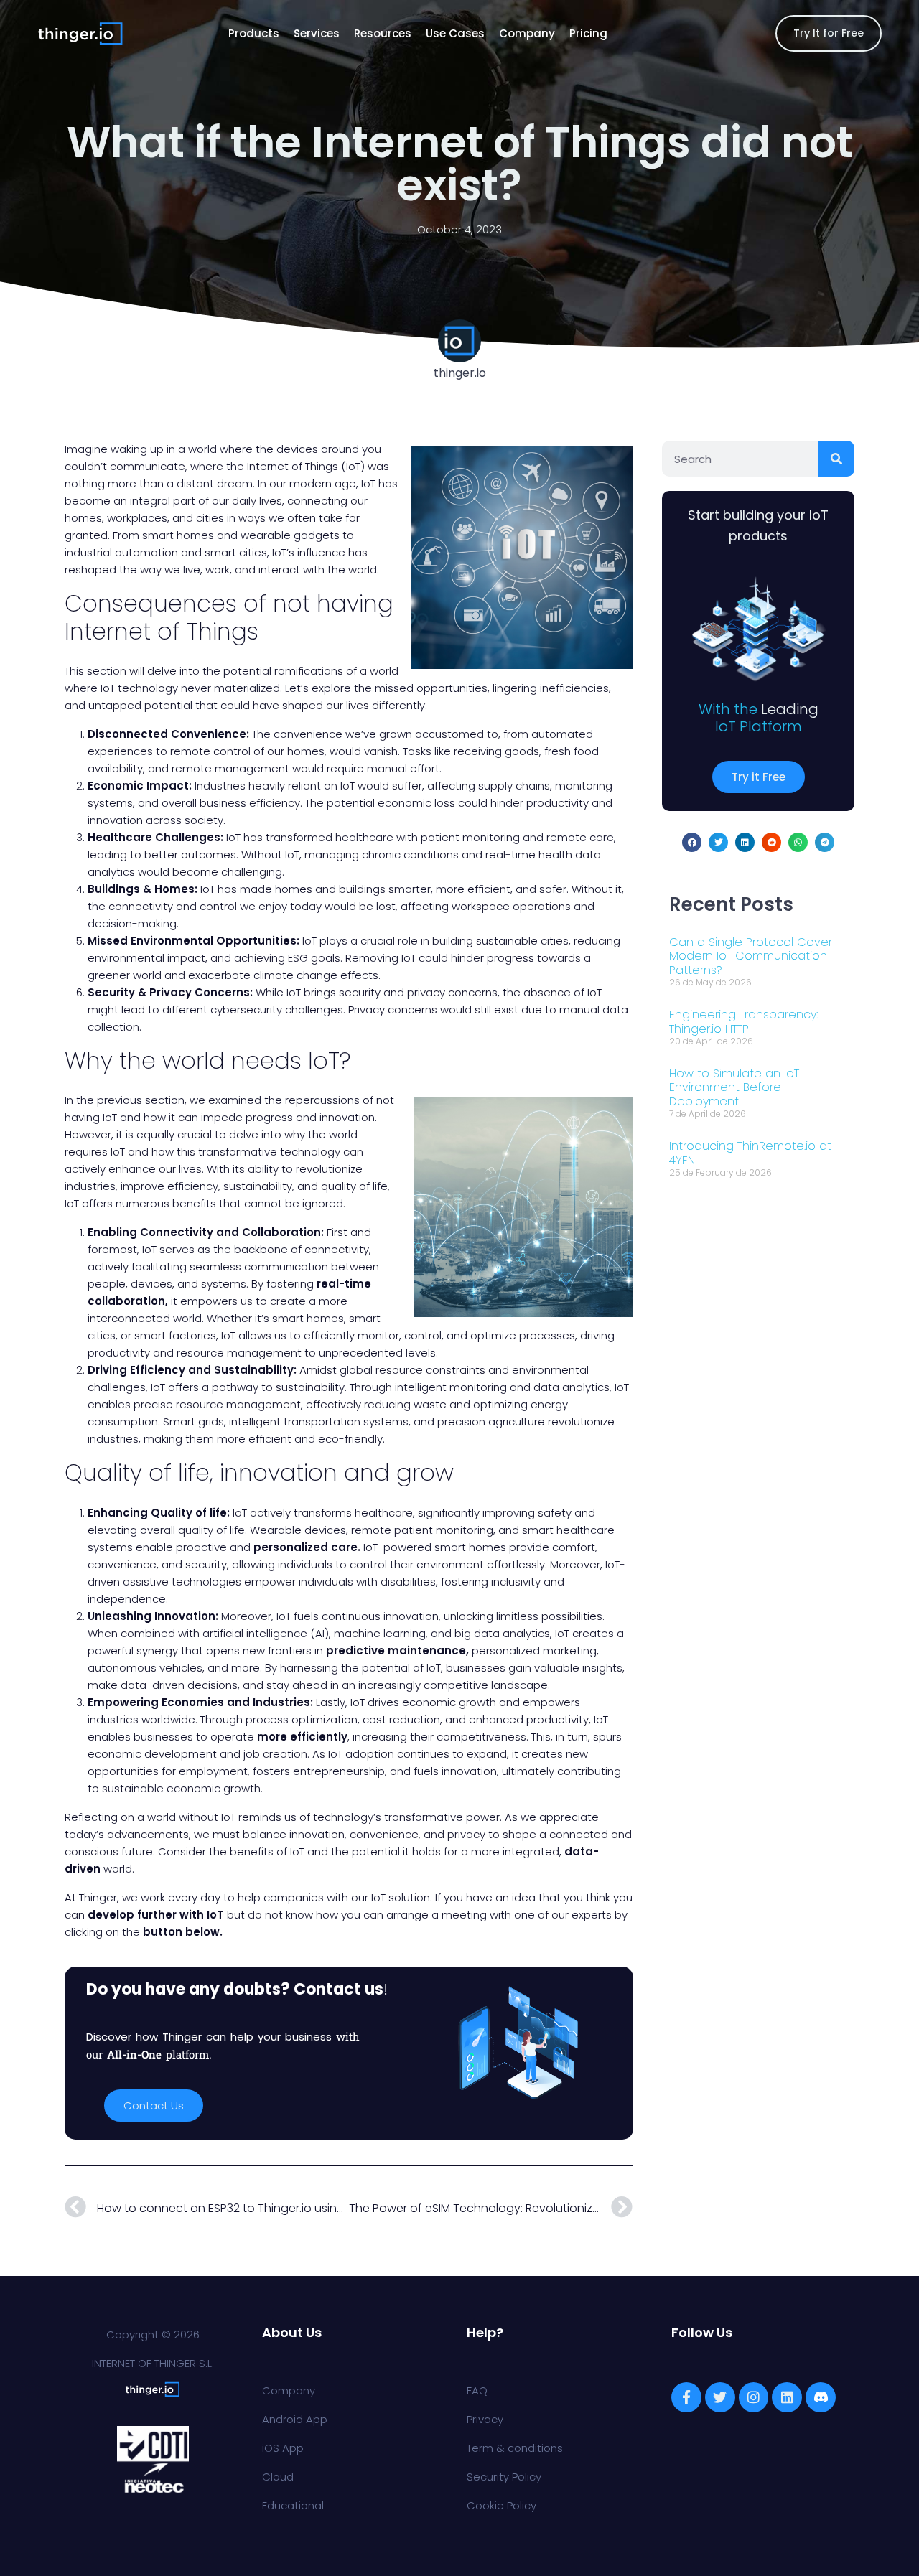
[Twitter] (720, 2397)
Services (317, 33)
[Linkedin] (787, 2397)
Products (254, 33)
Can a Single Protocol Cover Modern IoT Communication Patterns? (751, 956)
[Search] (836, 459)
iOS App (283, 2448)
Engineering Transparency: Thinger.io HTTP (743, 1021)
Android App (295, 2419)
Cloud (278, 2477)
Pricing (588, 33)
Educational (293, 2505)
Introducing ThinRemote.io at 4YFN (750, 1153)
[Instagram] (754, 2397)
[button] (692, 842)
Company (527, 33)
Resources (383, 33)
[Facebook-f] (686, 2397)
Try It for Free (829, 33)
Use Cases (455, 33)
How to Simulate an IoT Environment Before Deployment (734, 1087)
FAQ (477, 2390)
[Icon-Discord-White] (821, 2397)
